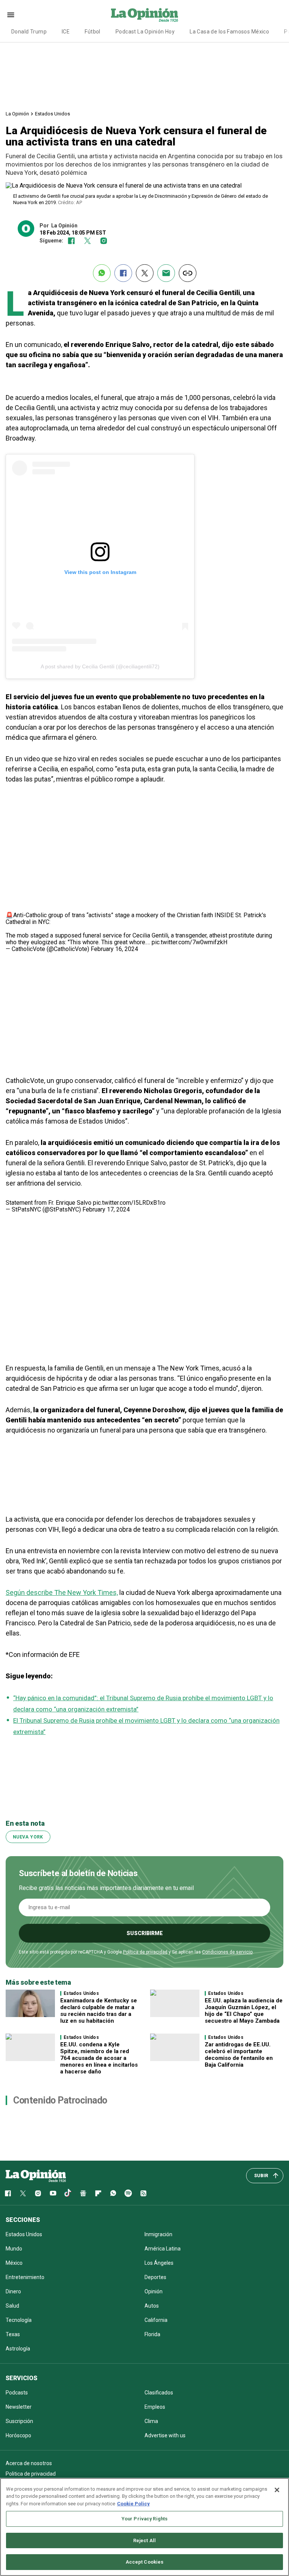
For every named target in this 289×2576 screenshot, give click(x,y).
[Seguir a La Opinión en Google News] (83, 2193)
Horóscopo (18, 2435)
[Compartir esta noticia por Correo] (166, 273)
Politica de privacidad (31, 2474)
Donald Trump (29, 32)
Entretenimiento (25, 2277)
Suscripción (19, 2421)
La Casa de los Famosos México (229, 32)
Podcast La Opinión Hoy (145, 32)
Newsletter (19, 2407)
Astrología (18, 2349)
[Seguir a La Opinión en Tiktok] (68, 2193)
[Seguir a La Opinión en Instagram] (104, 241)
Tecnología (19, 2320)
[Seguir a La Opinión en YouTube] (53, 2193)
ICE (66, 32)
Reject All (144, 2540)
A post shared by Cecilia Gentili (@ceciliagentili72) (100, 666)
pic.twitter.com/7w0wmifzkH (189, 942)
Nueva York (28, 1837)
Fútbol (93, 32)
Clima (151, 2421)
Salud (12, 2306)
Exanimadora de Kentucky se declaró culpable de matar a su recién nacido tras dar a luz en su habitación (99, 2011)
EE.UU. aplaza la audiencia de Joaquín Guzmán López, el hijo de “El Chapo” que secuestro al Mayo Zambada (244, 2011)
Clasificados (159, 2393)
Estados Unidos (52, 114)
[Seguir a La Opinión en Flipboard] (98, 2193)
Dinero (13, 2291)
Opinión (154, 2291)
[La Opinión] (144, 15)
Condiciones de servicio (227, 1952)
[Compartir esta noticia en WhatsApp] (102, 273)
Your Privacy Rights (144, 2519)
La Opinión (17, 114)
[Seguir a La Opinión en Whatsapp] (113, 2193)
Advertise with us (165, 2435)
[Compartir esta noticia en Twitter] (145, 273)
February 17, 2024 (106, 1209)
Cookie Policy (133, 2504)
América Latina (163, 2249)
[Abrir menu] (11, 15)
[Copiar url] (188, 273)
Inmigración (158, 2234)
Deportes (155, 2277)
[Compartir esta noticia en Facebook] (123, 273)
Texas (13, 2334)
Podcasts (17, 2393)
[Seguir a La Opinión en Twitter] (87, 241)
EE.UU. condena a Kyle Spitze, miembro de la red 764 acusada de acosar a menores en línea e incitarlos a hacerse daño (99, 2058)
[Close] (277, 2490)
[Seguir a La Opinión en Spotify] (128, 2193)
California (156, 2320)
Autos (152, 2306)
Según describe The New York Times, (62, 1592)
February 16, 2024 (114, 949)
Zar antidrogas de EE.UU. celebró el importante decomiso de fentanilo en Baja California (239, 2055)
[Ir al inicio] (36, 2176)
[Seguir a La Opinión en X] (23, 2193)
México (14, 2263)
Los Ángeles (159, 2263)
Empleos (155, 2407)
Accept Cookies (145, 2562)
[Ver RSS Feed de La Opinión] (143, 2193)
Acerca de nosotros (29, 2463)
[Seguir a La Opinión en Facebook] (71, 241)
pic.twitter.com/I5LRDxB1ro (129, 1203)
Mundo (14, 2249)
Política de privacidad (145, 1952)
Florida (152, 2334)
